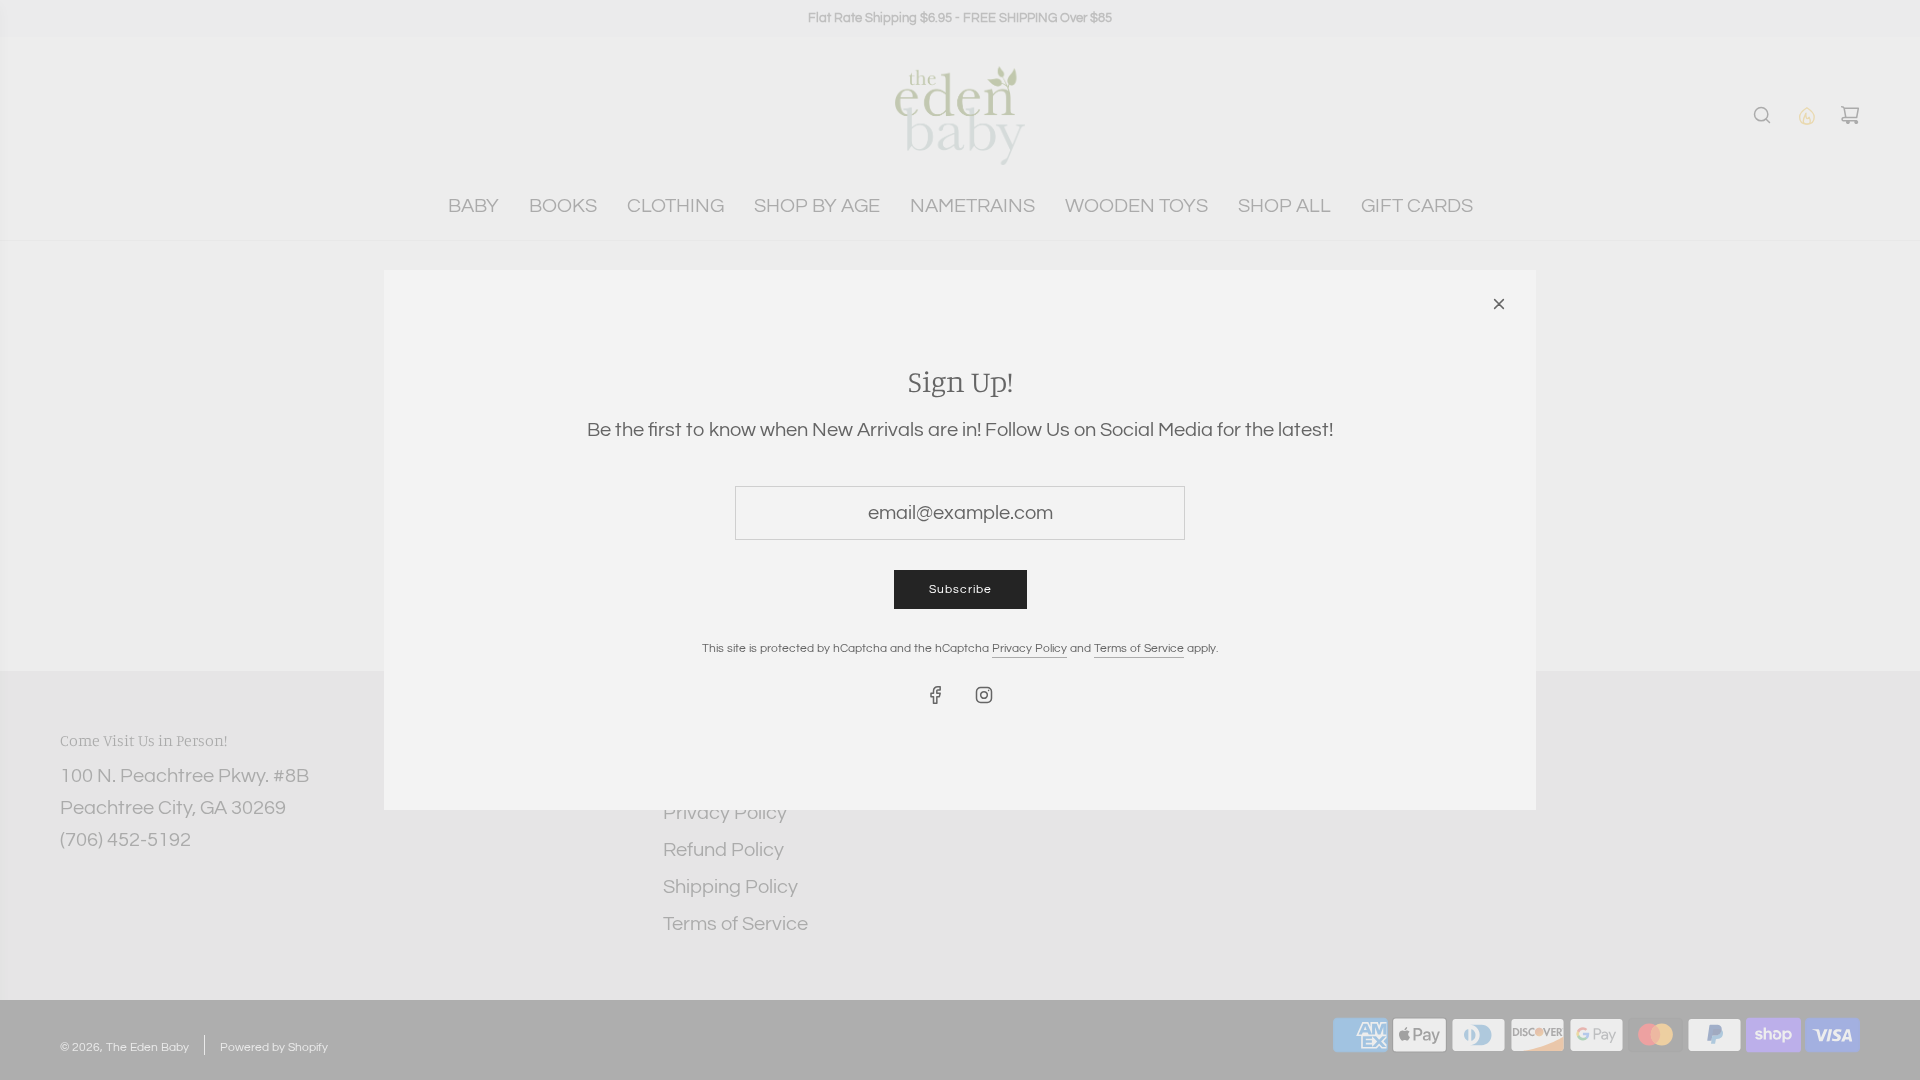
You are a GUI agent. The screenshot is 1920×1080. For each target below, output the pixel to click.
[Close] (1499, 304)
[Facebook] (936, 695)
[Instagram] (984, 695)
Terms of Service (1139, 648)
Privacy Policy (1029, 648)
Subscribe (960, 589)
